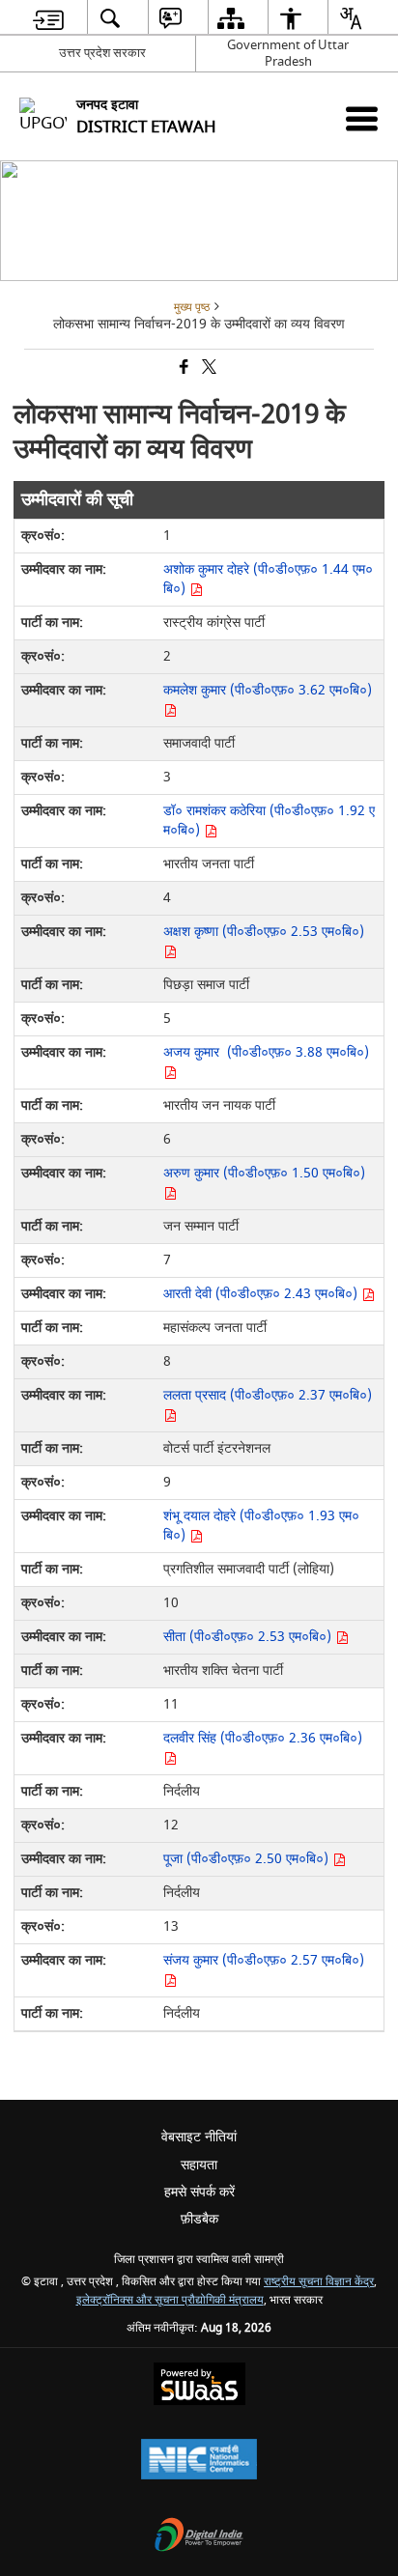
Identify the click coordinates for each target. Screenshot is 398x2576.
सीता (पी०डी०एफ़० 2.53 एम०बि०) (249, 1637)
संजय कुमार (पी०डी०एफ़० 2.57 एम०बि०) (264, 1960)
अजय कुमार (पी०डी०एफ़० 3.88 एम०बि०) (266, 1052)
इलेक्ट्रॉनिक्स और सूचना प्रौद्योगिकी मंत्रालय (170, 2300)
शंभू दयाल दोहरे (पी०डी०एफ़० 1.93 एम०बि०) (261, 1526)
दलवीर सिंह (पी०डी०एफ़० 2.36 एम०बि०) (263, 1738)
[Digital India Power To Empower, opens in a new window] (199, 2537)
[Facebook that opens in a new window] (183, 368)
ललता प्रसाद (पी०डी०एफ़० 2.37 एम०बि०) (268, 1395)
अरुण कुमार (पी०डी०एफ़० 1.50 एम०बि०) (264, 1173)
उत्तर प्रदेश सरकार (102, 53)
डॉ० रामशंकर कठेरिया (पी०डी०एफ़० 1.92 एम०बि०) (269, 821)
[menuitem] (48, 18)
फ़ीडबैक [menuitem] (199, 2219)
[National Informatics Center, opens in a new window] (199, 2462)
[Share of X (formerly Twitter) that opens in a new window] (208, 368)
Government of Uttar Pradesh (288, 53)
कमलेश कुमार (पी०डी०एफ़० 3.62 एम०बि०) (268, 690)
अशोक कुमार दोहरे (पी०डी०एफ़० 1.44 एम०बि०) (268, 579)
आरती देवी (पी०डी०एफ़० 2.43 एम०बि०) (262, 1294)
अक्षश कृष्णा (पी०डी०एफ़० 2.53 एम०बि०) (264, 932)
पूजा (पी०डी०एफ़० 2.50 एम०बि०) (248, 1859)
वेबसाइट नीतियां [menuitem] (199, 2137)
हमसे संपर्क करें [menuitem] (199, 2192)
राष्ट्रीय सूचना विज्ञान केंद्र (319, 2282)
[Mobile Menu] (362, 118)
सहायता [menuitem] (199, 2165)
